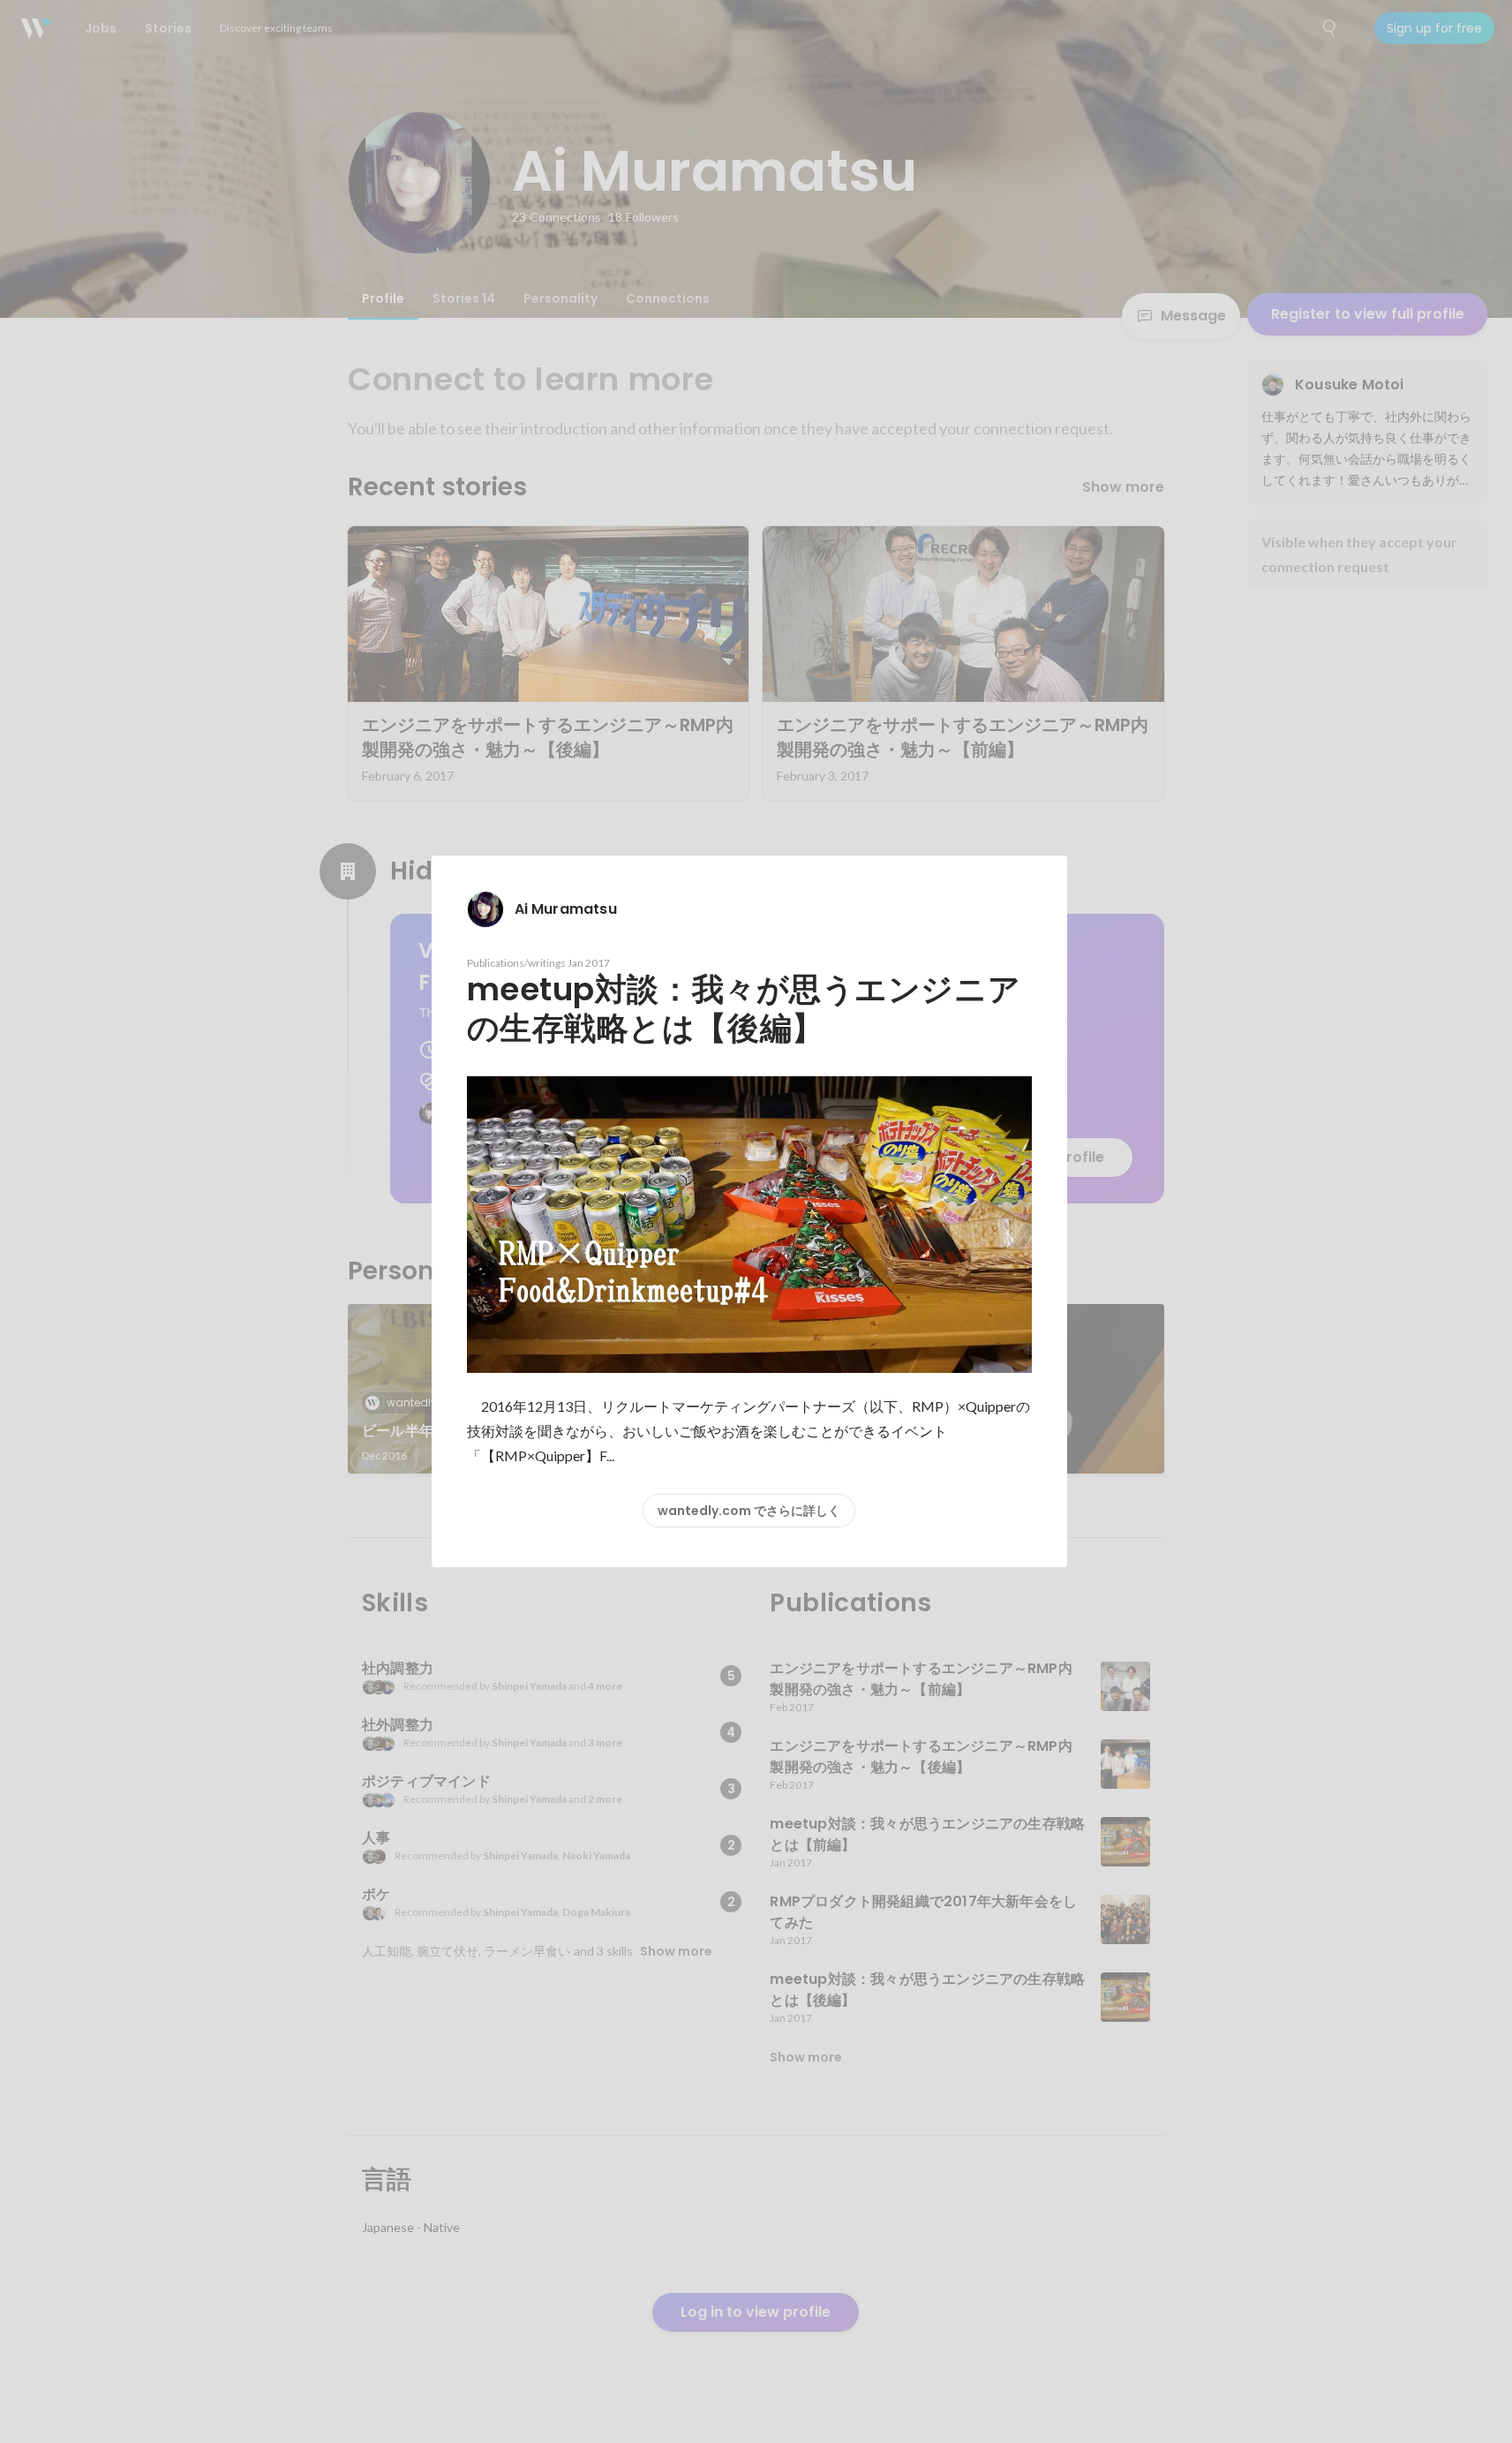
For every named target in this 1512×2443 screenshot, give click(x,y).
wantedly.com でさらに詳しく (749, 1511)
